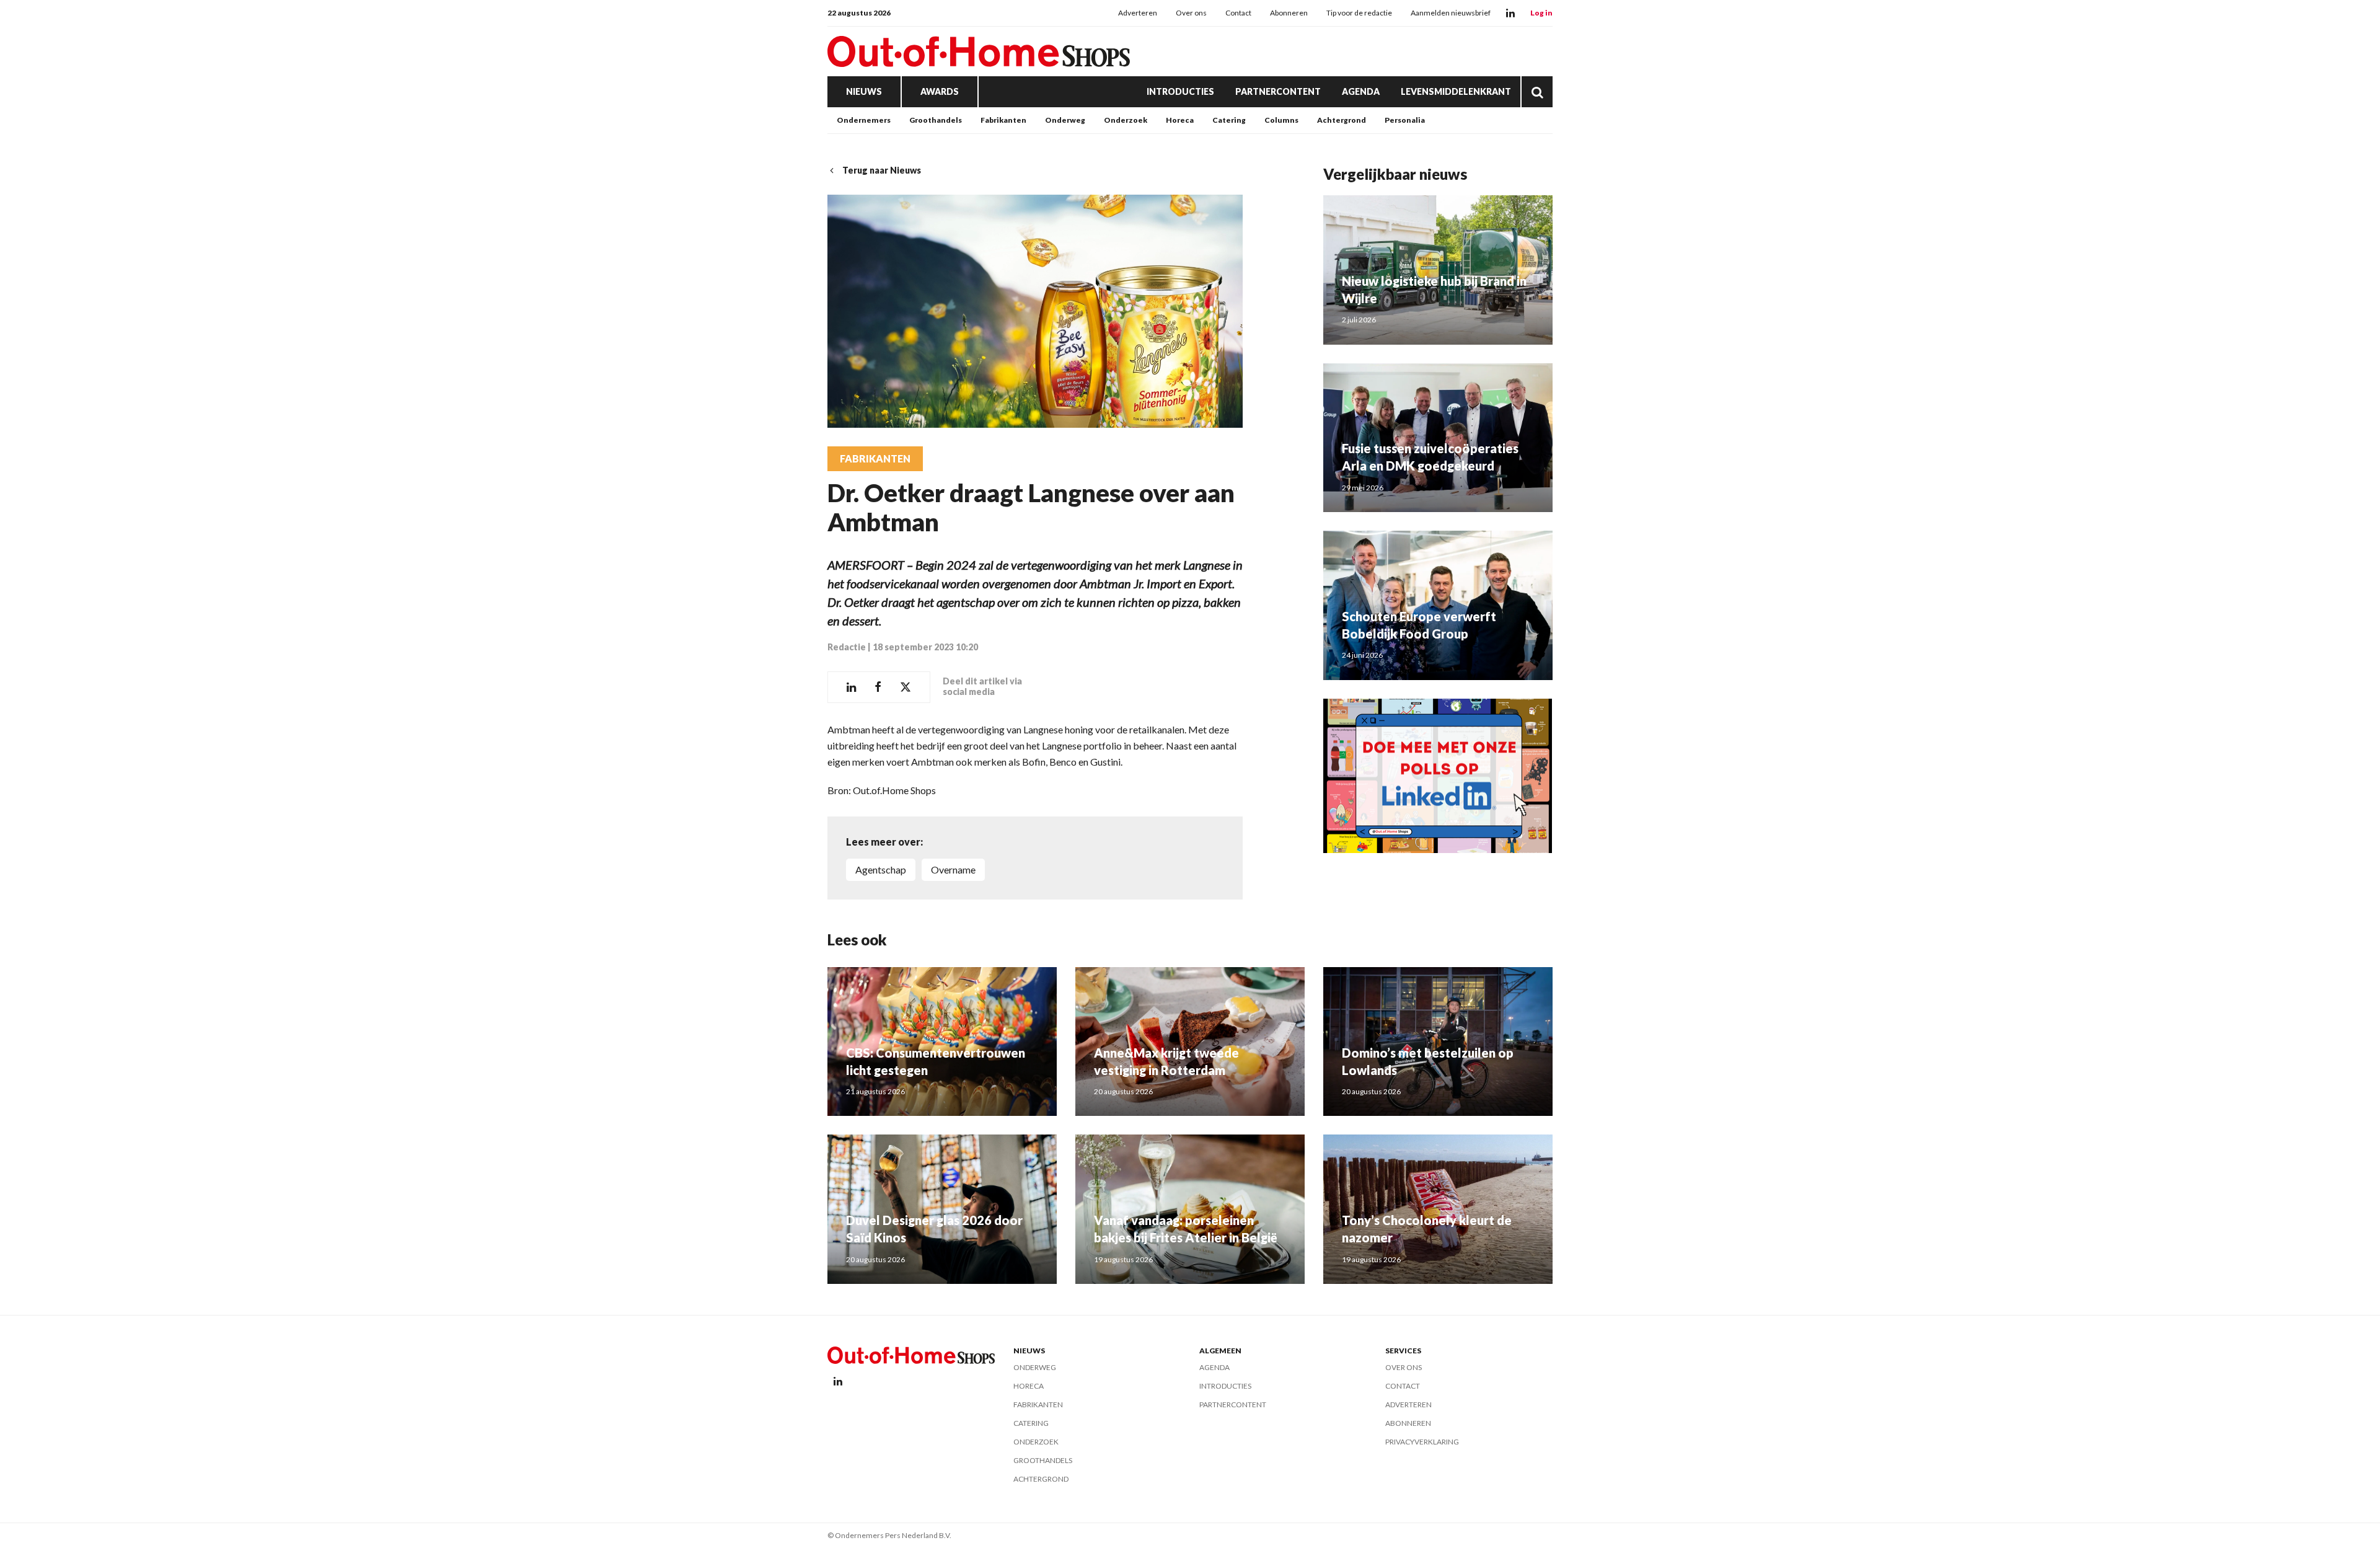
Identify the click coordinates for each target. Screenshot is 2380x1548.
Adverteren (1138, 13)
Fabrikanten (1003, 120)
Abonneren (1289, 13)
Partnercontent (1278, 91)
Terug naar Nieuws (882, 170)
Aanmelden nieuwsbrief (1451, 13)
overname (953, 869)
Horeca (1180, 120)
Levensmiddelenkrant (1456, 91)
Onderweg (1065, 120)
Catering (1229, 120)
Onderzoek (1126, 120)
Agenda (1361, 91)
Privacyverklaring (1422, 1442)
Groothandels (936, 120)
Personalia (1405, 120)
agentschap (881, 869)
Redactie (847, 647)
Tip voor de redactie (1359, 13)
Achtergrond (1342, 120)
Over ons (1191, 13)
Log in (1541, 13)
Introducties (1180, 91)
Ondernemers (864, 120)
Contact (1238, 13)
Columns (1281, 120)
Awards (940, 91)
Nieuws (864, 91)
